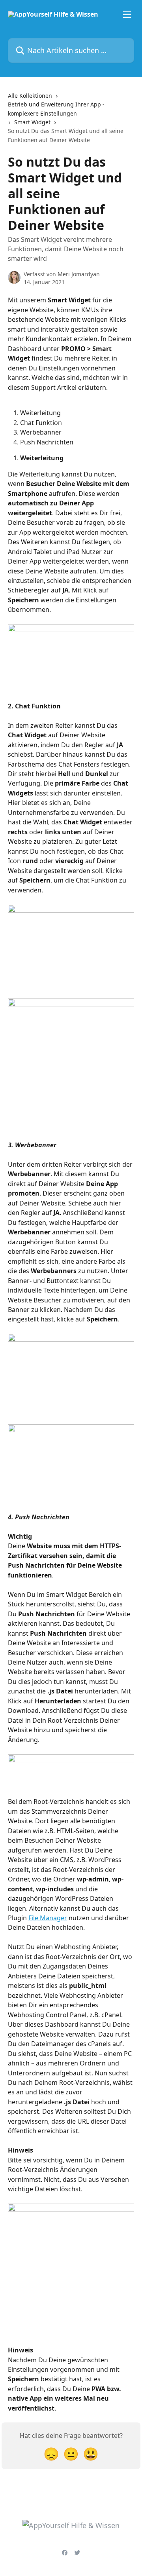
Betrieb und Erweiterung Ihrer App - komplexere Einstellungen (56, 109)
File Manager (48, 1918)
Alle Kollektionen (30, 96)
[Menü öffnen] (127, 14)
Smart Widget (32, 122)
